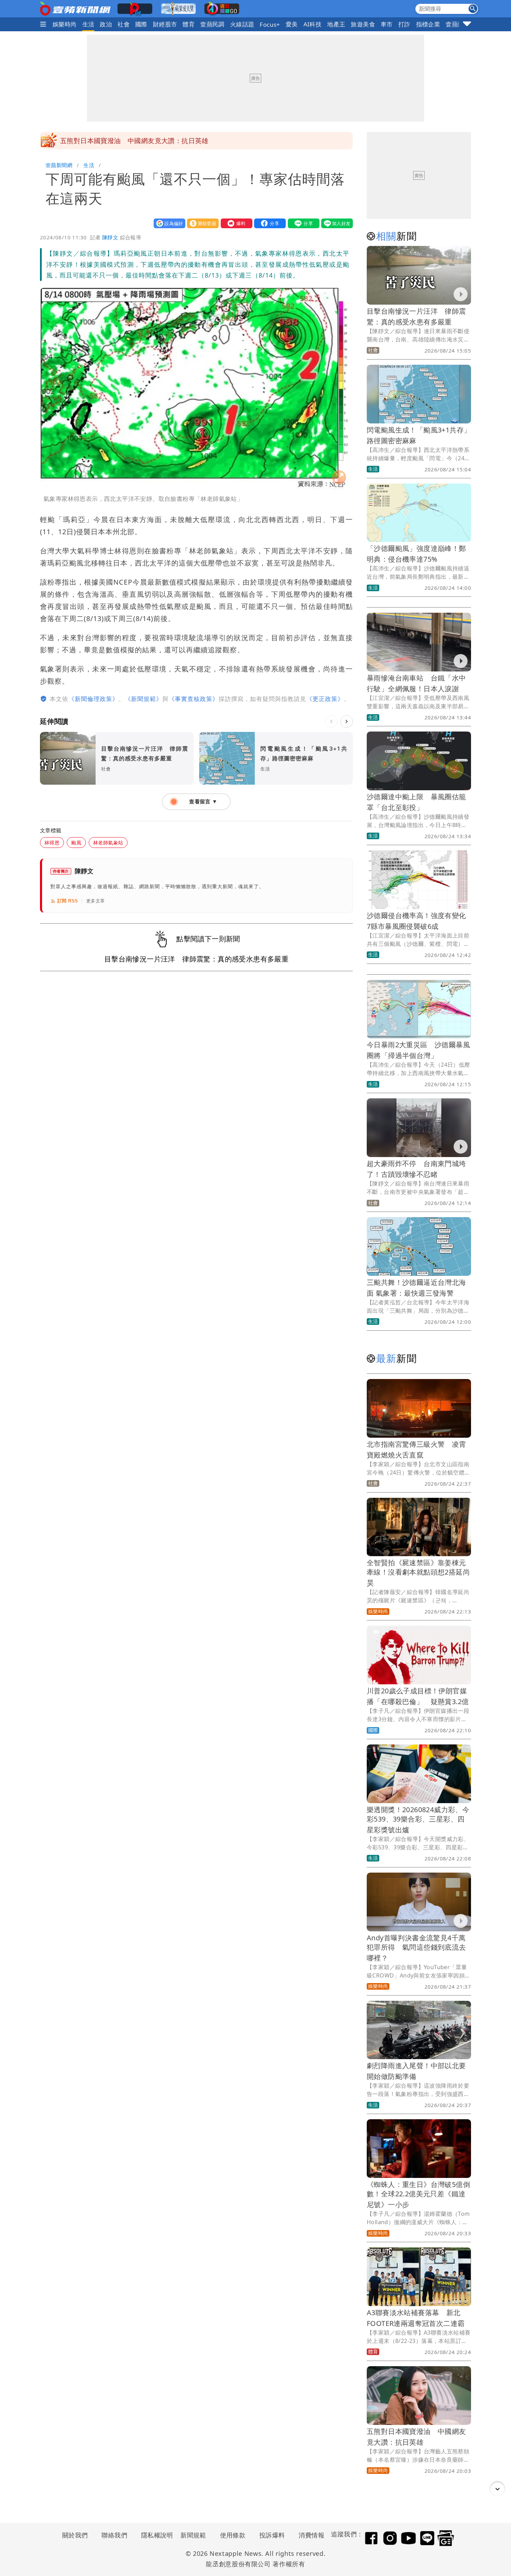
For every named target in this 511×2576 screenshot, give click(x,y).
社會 (124, 24)
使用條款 (233, 2535)
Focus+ (270, 24)
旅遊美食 (363, 24)
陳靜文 (110, 237)
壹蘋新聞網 (59, 165)
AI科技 (313, 24)
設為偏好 (168, 223)
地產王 (336, 24)
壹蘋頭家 (458, 24)
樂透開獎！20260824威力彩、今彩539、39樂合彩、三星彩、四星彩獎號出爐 (418, 1820)
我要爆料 (235, 223)
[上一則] (331, 721)
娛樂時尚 (65, 24)
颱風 (76, 843)
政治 (106, 24)
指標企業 (428, 24)
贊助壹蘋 (201, 223)
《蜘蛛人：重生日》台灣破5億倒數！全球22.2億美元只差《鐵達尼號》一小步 (418, 2194)
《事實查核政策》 (194, 699)
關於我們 (75, 2535)
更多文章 (96, 901)
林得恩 (52, 843)
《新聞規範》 (144, 699)
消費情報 (311, 2535)
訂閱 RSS (68, 901)
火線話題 (242, 24)
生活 (88, 24)
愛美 (292, 24)
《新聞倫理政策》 (94, 699)
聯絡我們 (114, 2535)
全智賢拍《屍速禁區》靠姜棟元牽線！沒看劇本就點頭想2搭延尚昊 (418, 1573)
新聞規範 (193, 2535)
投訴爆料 (272, 2535)
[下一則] (347, 721)
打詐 (404, 24)
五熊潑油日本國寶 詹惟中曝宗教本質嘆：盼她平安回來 (144, 141)
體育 (189, 24)
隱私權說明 (155, 2535)
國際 (141, 24)
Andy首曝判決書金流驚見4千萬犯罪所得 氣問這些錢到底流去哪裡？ (416, 1948)
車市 (387, 24)
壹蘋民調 (212, 24)
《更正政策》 (325, 699)
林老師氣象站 (108, 843)
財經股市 (165, 24)
